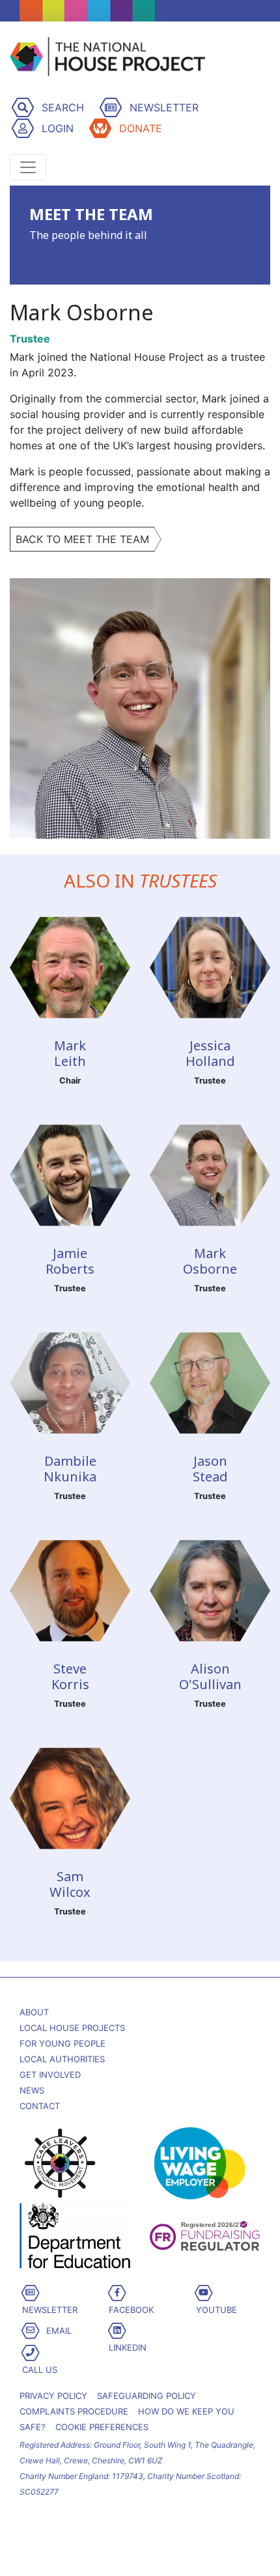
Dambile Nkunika (70, 1469)
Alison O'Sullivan (210, 1676)
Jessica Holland (210, 1053)
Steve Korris (70, 1676)
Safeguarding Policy (147, 2396)
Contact (40, 2106)
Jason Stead (210, 1469)
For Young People (63, 2043)
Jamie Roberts (70, 1261)
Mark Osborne (210, 1261)
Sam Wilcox (70, 1884)
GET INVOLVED (50, 2075)
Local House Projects (72, 2028)
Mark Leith (70, 1053)
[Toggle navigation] (28, 167)
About (34, 2012)
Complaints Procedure (74, 2411)
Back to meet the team (82, 539)
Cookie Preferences (102, 2427)
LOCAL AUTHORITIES (62, 2059)
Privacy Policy (53, 2396)
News (32, 2090)
